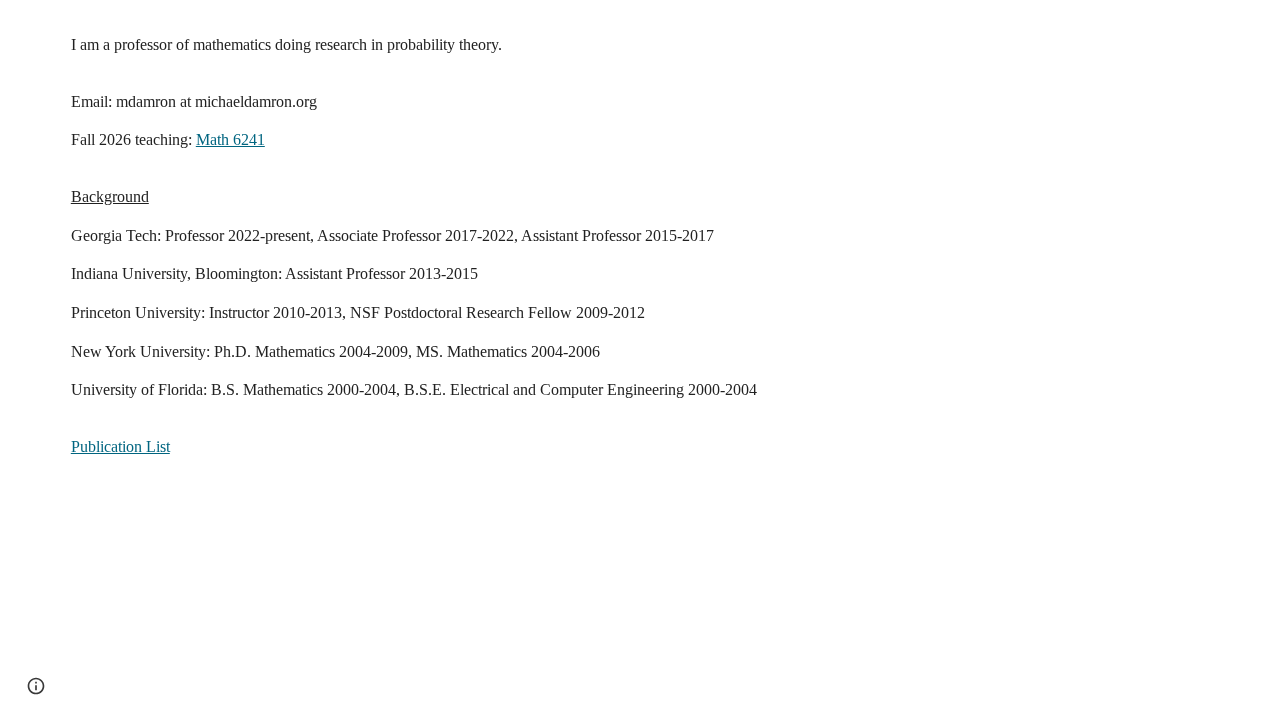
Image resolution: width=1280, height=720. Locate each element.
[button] (36, 686)
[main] (640, 282)
